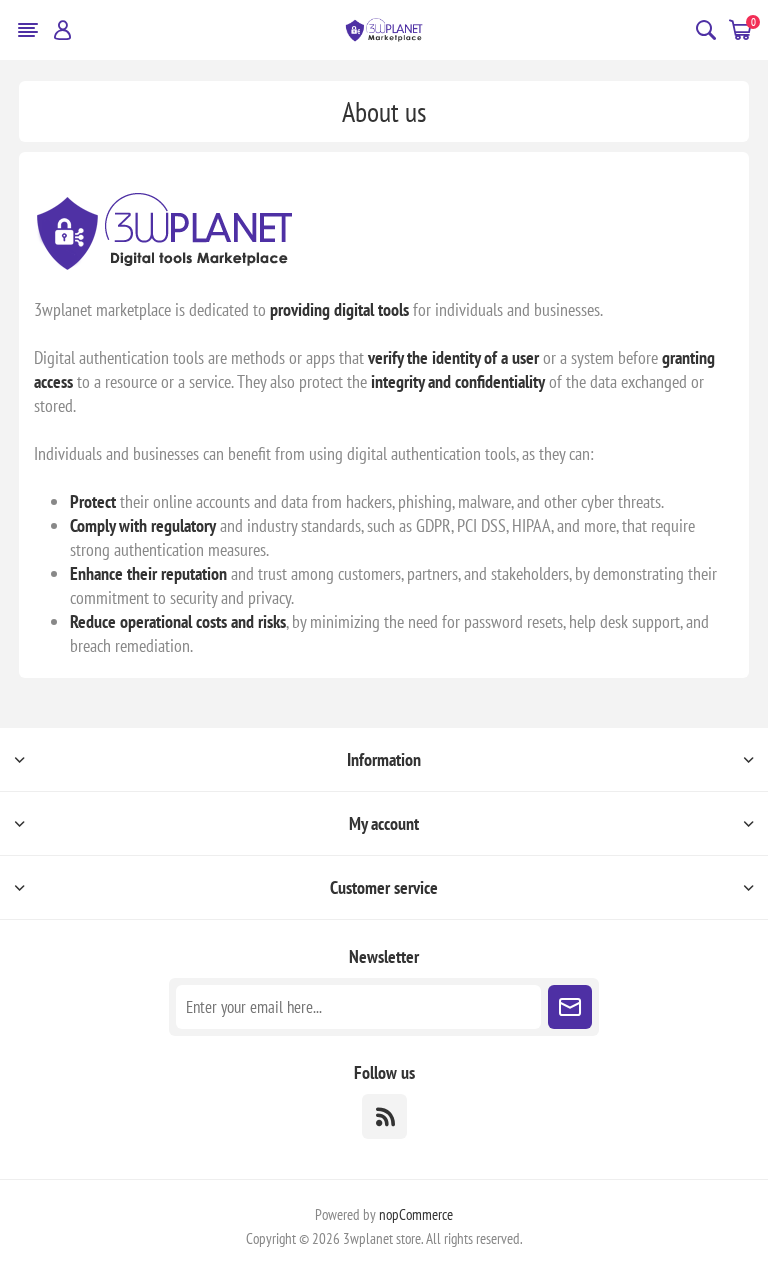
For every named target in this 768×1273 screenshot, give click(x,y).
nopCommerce (416, 1214)
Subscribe (570, 1007)
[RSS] (384, 1116)
